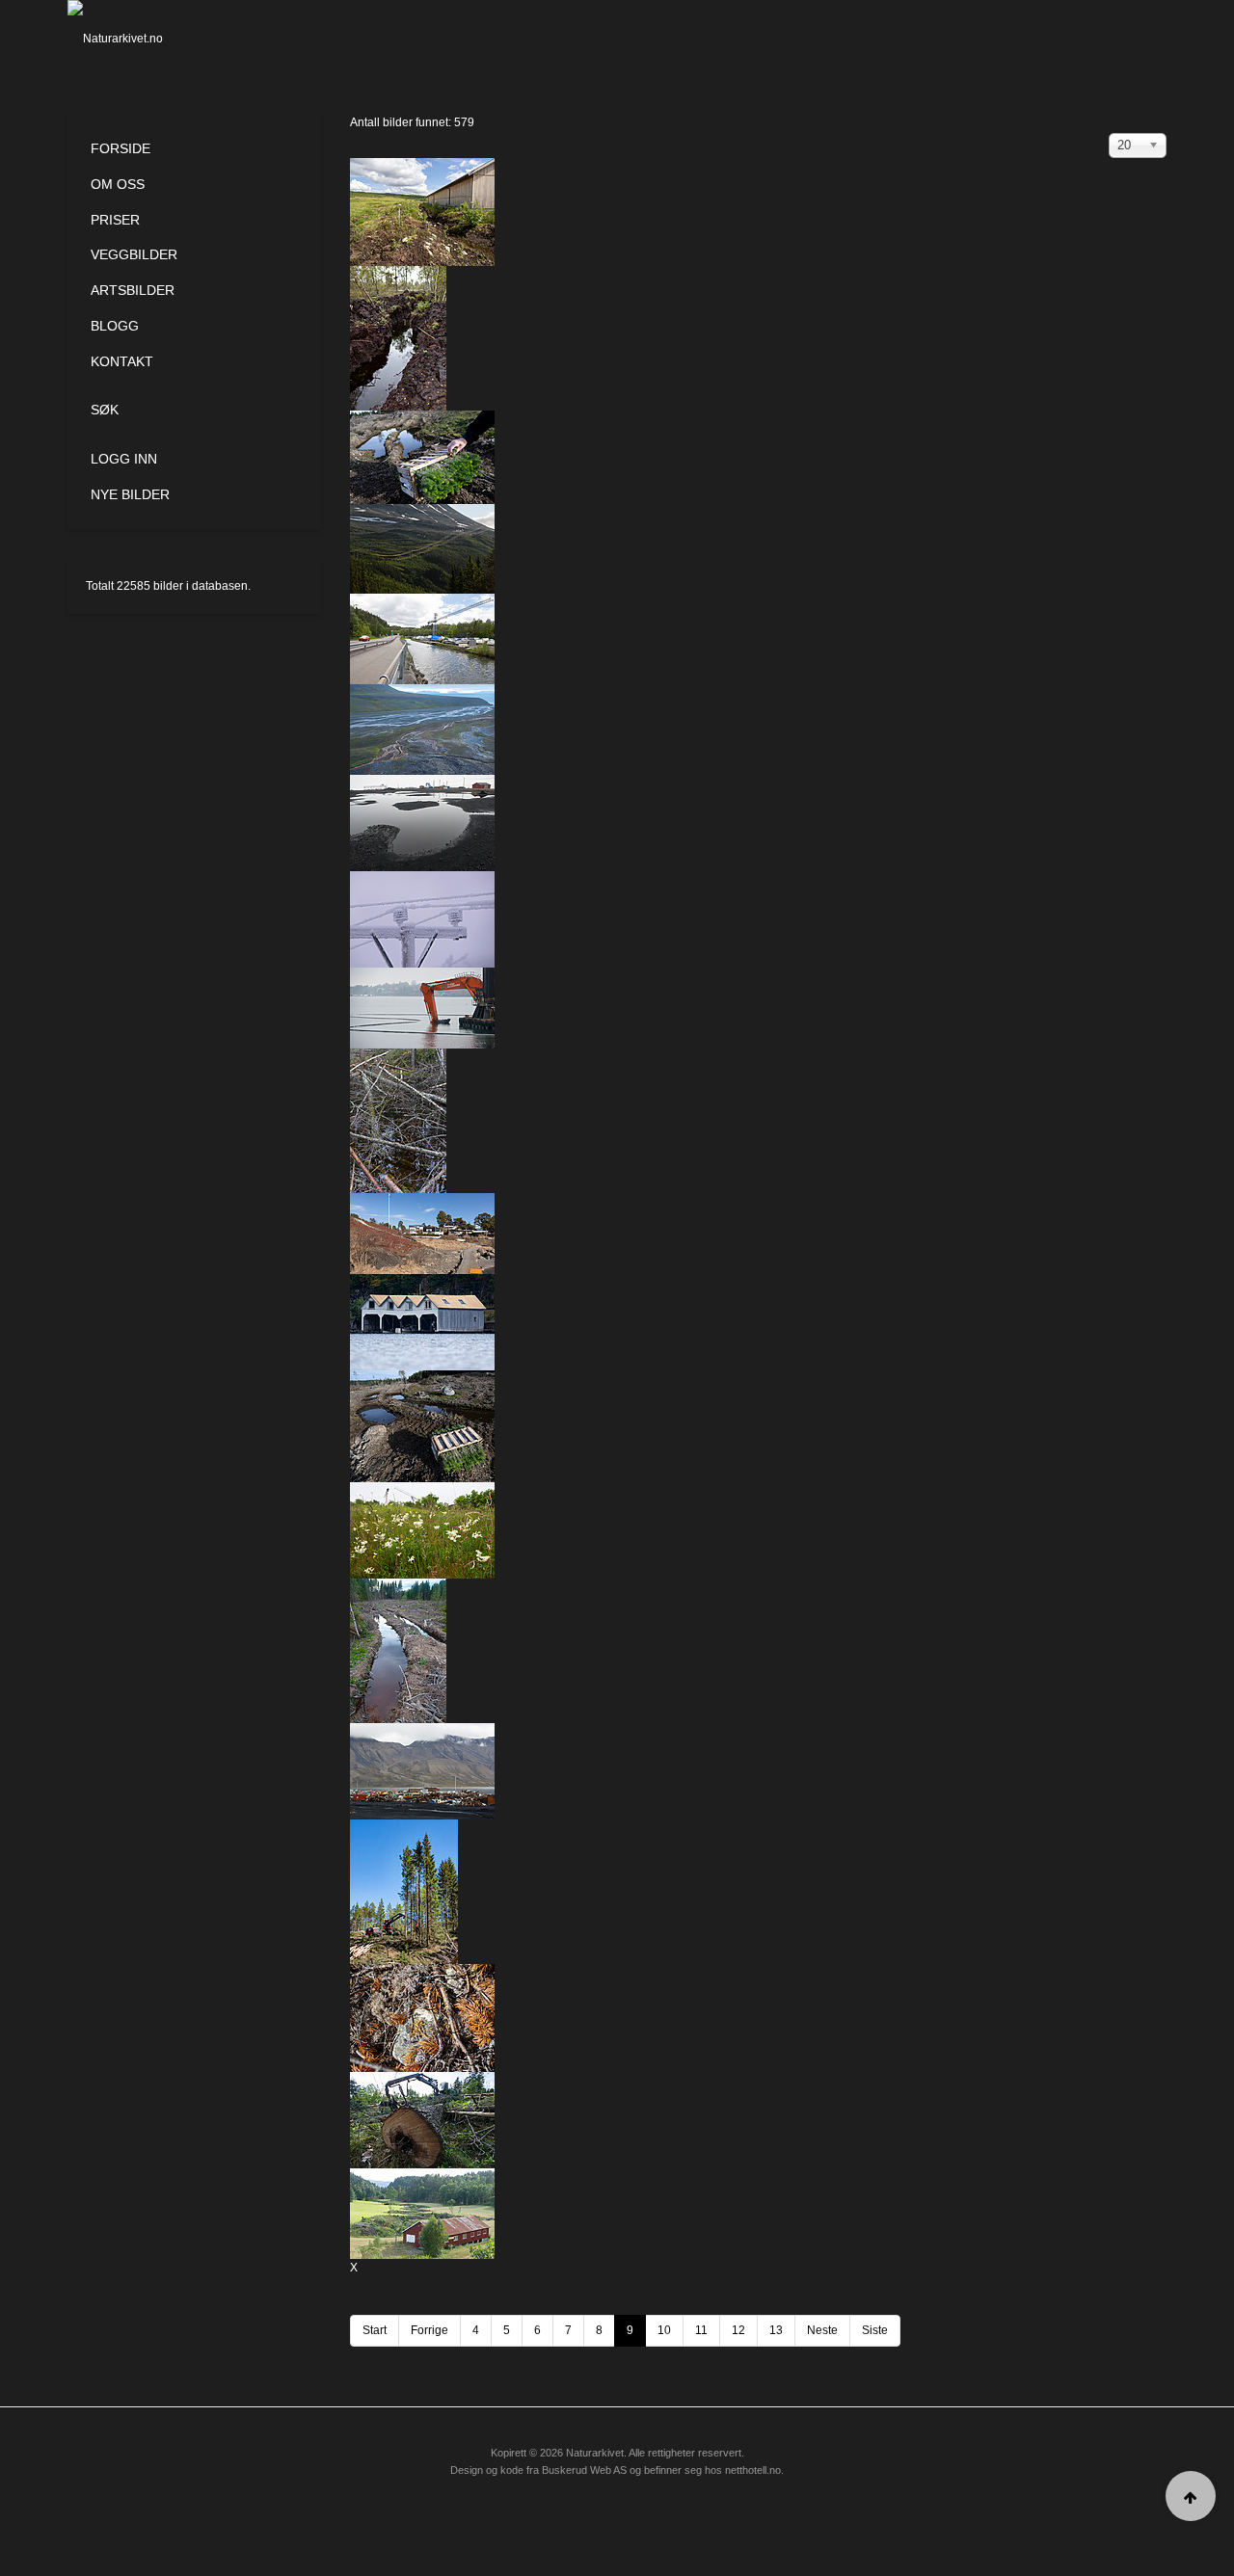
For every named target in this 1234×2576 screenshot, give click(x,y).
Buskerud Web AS (584, 2470)
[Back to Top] (1191, 2496)
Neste (822, 2330)
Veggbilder (134, 254)
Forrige (429, 2330)
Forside (121, 148)
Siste (875, 2330)
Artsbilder (133, 290)
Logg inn (124, 459)
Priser (115, 220)
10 (664, 2330)
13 (776, 2330)
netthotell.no (753, 2470)
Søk (105, 410)
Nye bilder (130, 494)
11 (701, 2330)
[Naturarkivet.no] (147, 39)
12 (738, 2330)
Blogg (115, 326)
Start (375, 2330)
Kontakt (122, 361)
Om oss (118, 184)
